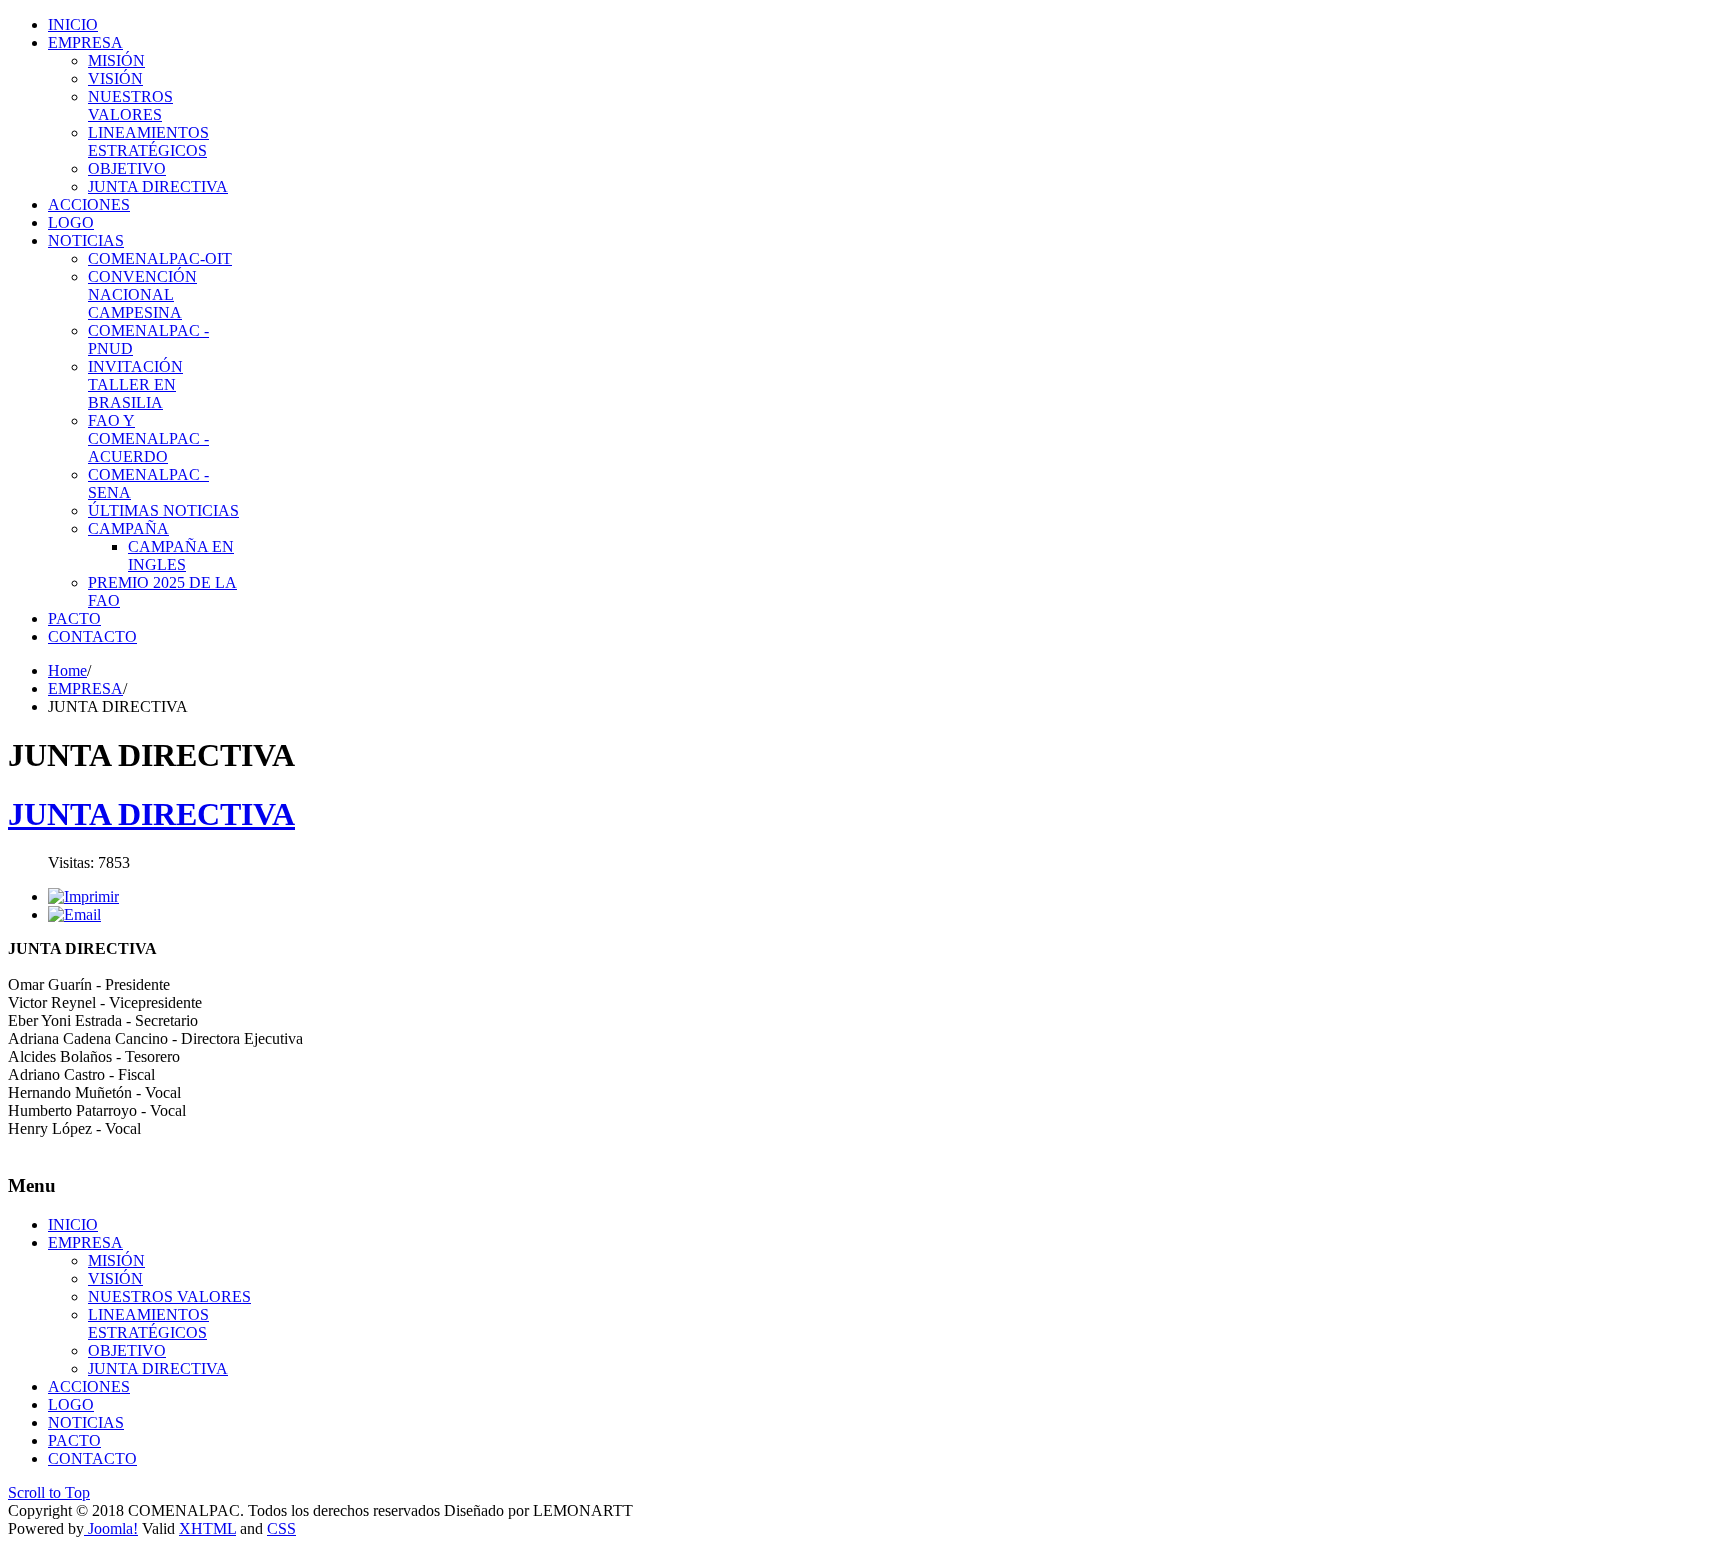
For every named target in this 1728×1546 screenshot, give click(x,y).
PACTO (74, 1440)
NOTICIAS (86, 1422)
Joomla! (111, 1528)
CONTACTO (92, 1458)
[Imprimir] (83, 896)
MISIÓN (116, 1260)
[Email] (74, 914)
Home (67, 670)
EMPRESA (85, 688)
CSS (281, 1528)
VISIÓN (115, 1278)
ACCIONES (89, 1386)
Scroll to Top (49, 1492)
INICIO (73, 1224)
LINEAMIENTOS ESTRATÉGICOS (148, 1323)
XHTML (207, 1528)
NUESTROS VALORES (169, 1296)
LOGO (71, 1404)
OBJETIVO (127, 1350)
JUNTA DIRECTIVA (151, 814)
